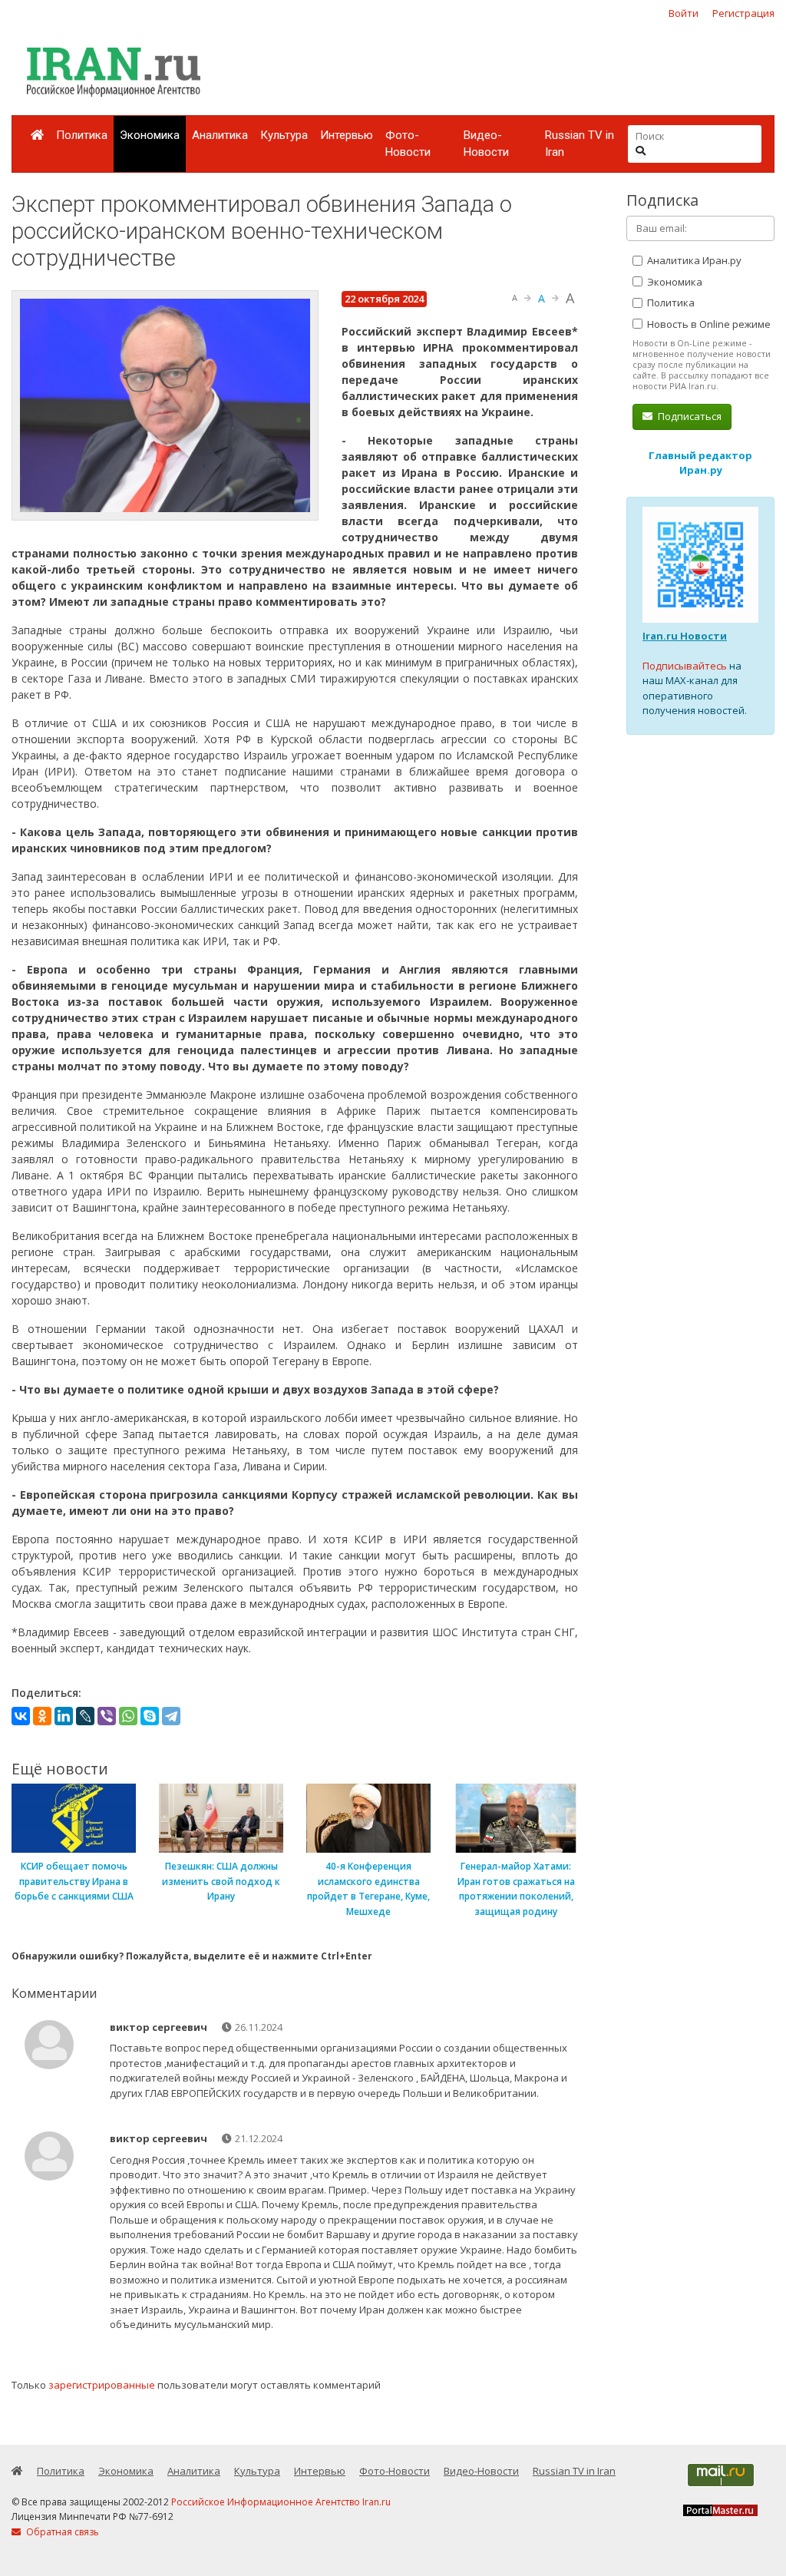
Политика (82, 135)
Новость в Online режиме (708, 324)
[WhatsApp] (128, 1716)
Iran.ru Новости (685, 636)
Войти (684, 13)
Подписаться (689, 416)
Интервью (347, 135)
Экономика (150, 135)
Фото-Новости (408, 144)
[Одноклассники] (42, 1716)
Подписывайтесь (685, 666)
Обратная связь (61, 2532)
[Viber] (107, 1716)
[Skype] (150, 1716)
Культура (284, 135)
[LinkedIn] (64, 1716)
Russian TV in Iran (580, 144)
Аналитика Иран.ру (693, 260)
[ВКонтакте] (21, 1716)
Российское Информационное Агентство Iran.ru (281, 2502)
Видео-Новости (486, 144)
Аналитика (220, 135)
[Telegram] (171, 1716)
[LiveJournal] (85, 1716)
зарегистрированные (102, 2385)
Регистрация (743, 13)
